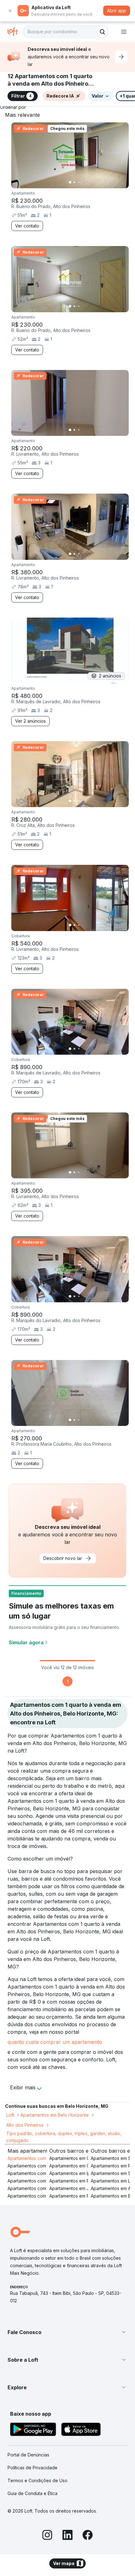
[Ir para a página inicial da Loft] (15, 32)
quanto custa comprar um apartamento (55, 2042)
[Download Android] (33, 2430)
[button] (67, 2332)
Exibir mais (23, 2087)
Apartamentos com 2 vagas (36, 2196)
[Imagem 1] (70, 182)
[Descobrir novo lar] (121, 57)
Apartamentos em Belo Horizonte (55, 2115)
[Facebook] (88, 2536)
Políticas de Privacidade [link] (32, 2468)
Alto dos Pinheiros (25, 2125)
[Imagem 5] (88, 182)
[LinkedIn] (67, 2536)
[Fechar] (10, 11)
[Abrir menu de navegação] (124, 32)
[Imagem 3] (79, 182)
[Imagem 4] (83, 182)
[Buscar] (102, 32)
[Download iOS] (81, 2430)
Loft (10, 2115)
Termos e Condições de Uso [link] (38, 2480)
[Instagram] (47, 2536)
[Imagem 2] (74, 182)
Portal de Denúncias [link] (28, 2455)
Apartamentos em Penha (75, 2196)
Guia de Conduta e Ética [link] (32, 2493)
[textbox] (66, 32)
